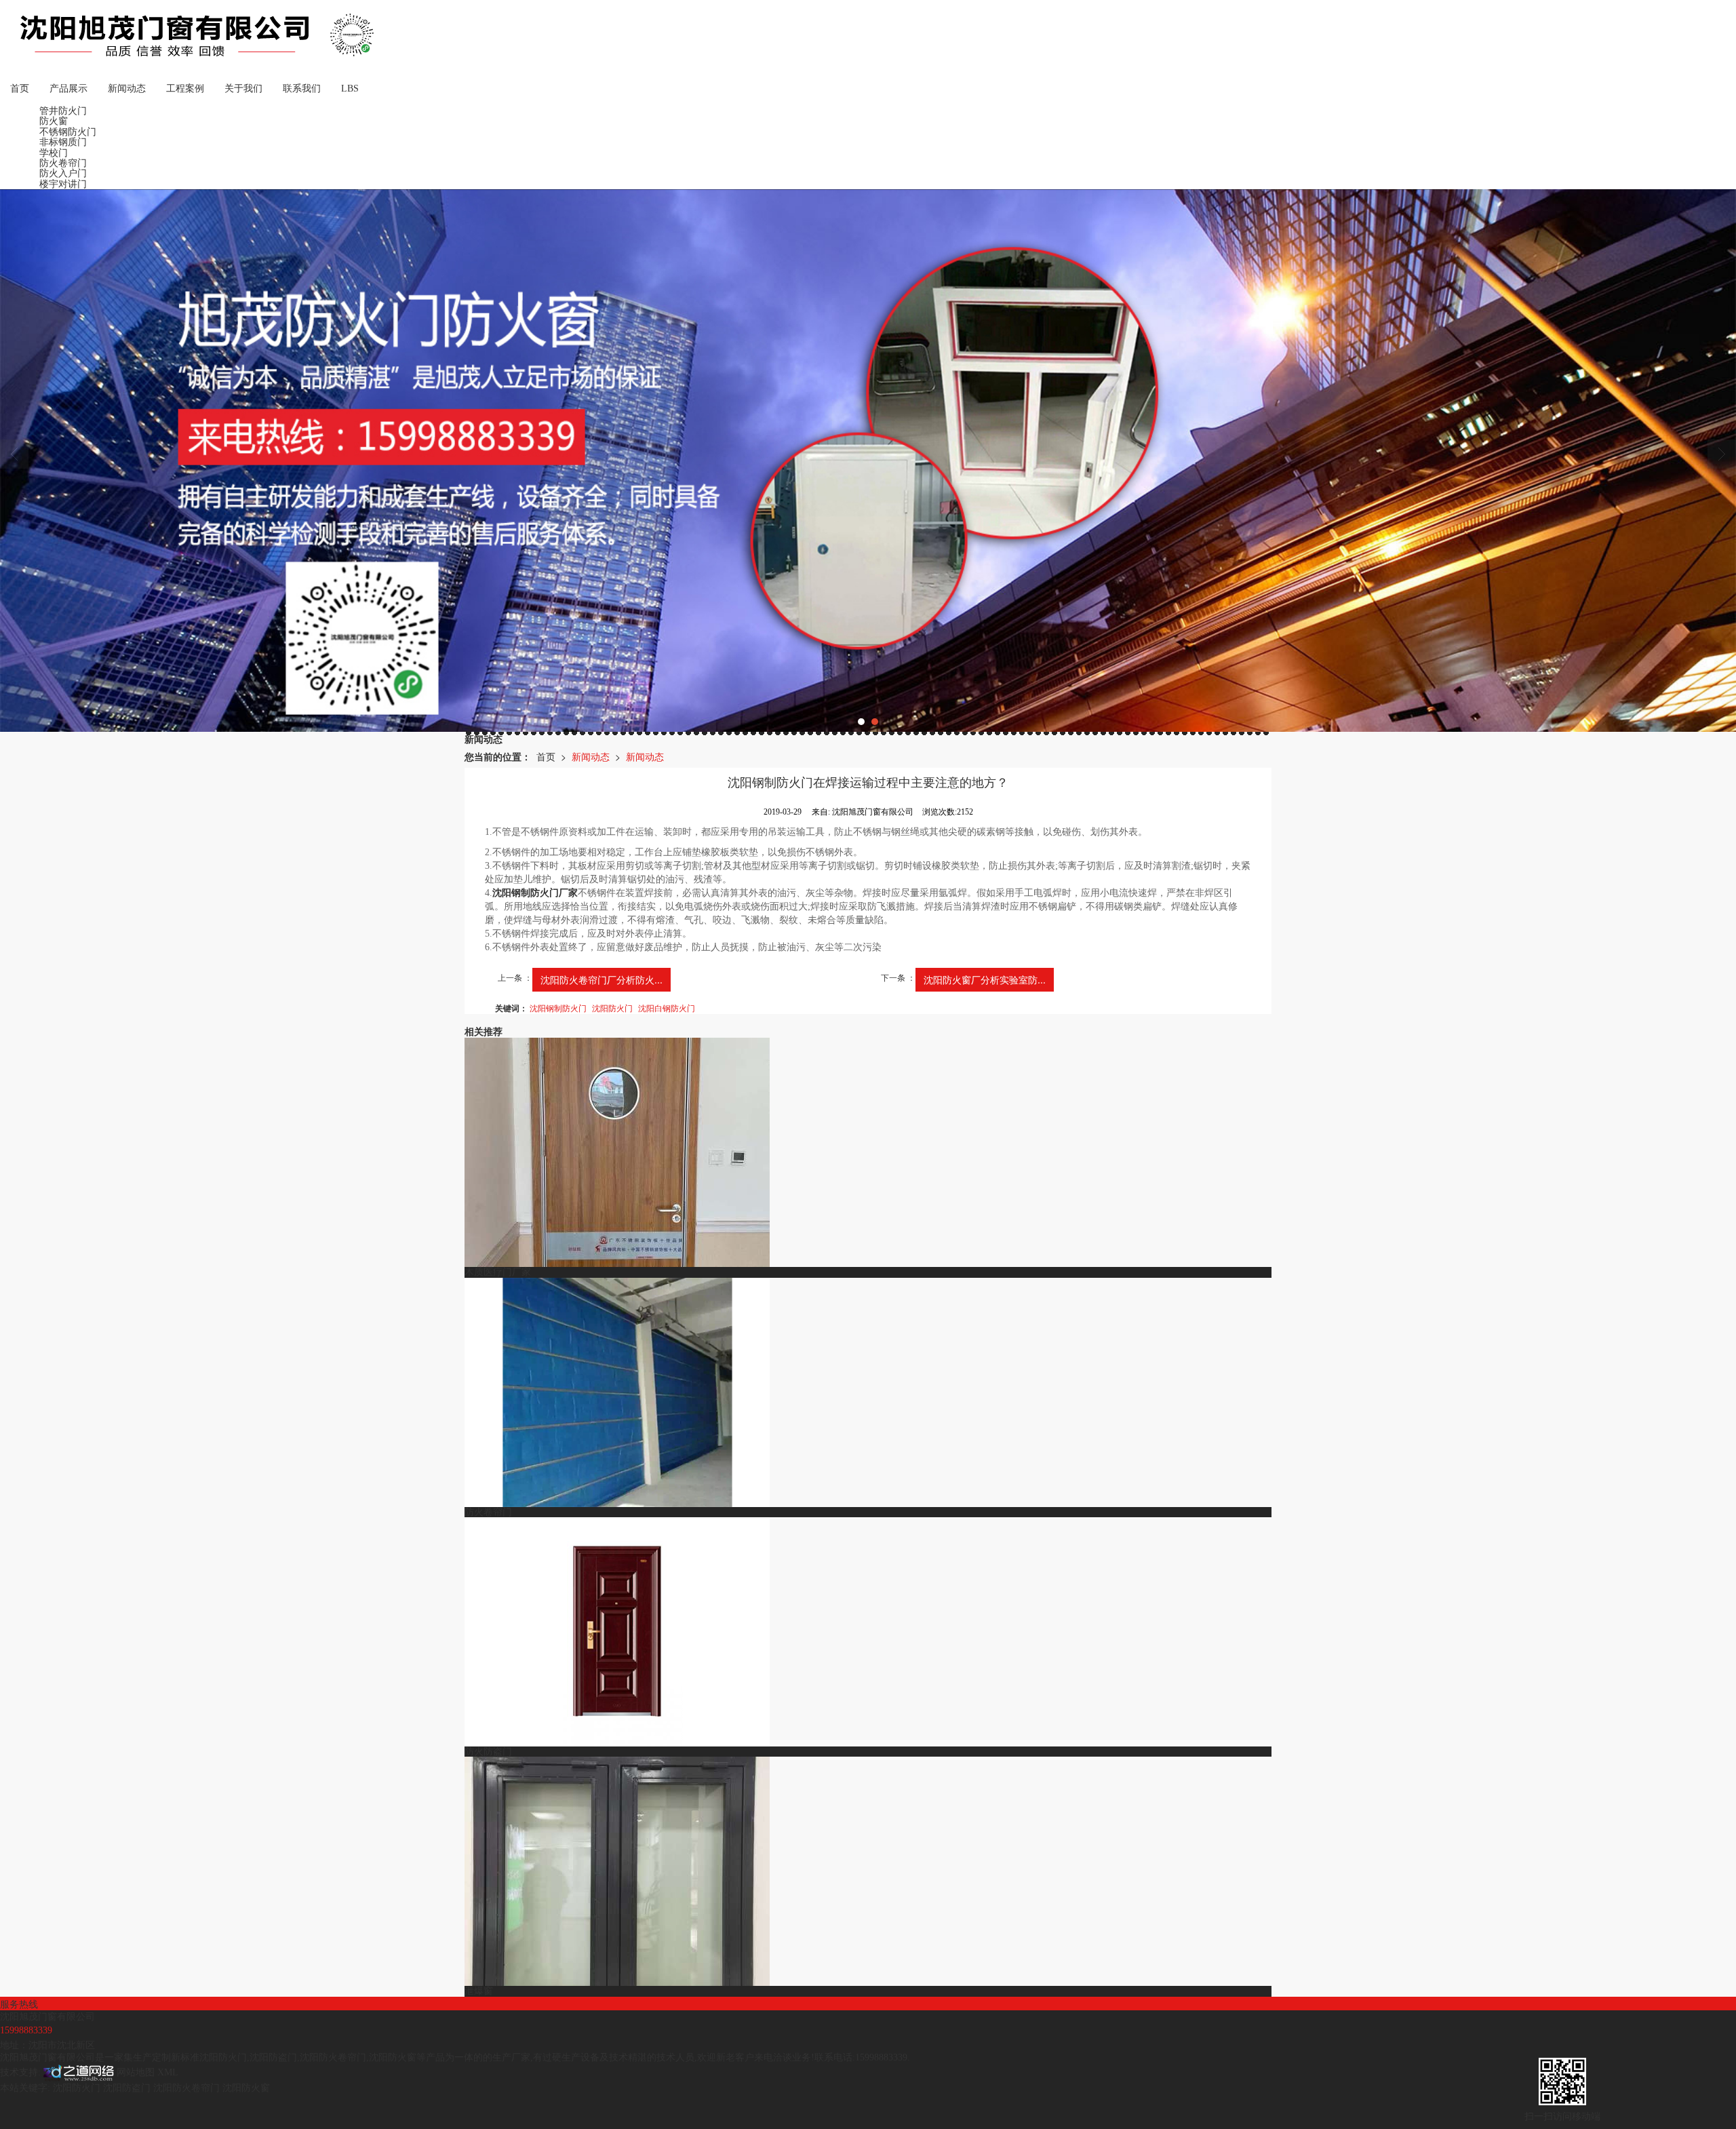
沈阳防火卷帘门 (333, 2057)
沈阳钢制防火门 (558, 1008)
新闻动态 (127, 89)
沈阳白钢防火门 (667, 1008)
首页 (20, 89)
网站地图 (136, 2072)
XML (168, 2072)
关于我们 (243, 89)
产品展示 (68, 89)
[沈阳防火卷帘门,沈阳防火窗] (868, 461)
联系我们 (302, 89)
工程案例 (185, 89)
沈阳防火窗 (393, 2057)
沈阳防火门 (612, 1008)
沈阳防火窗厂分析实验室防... (985, 979)
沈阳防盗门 (273, 2057)
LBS (350, 89)
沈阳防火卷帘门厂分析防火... (601, 979)
